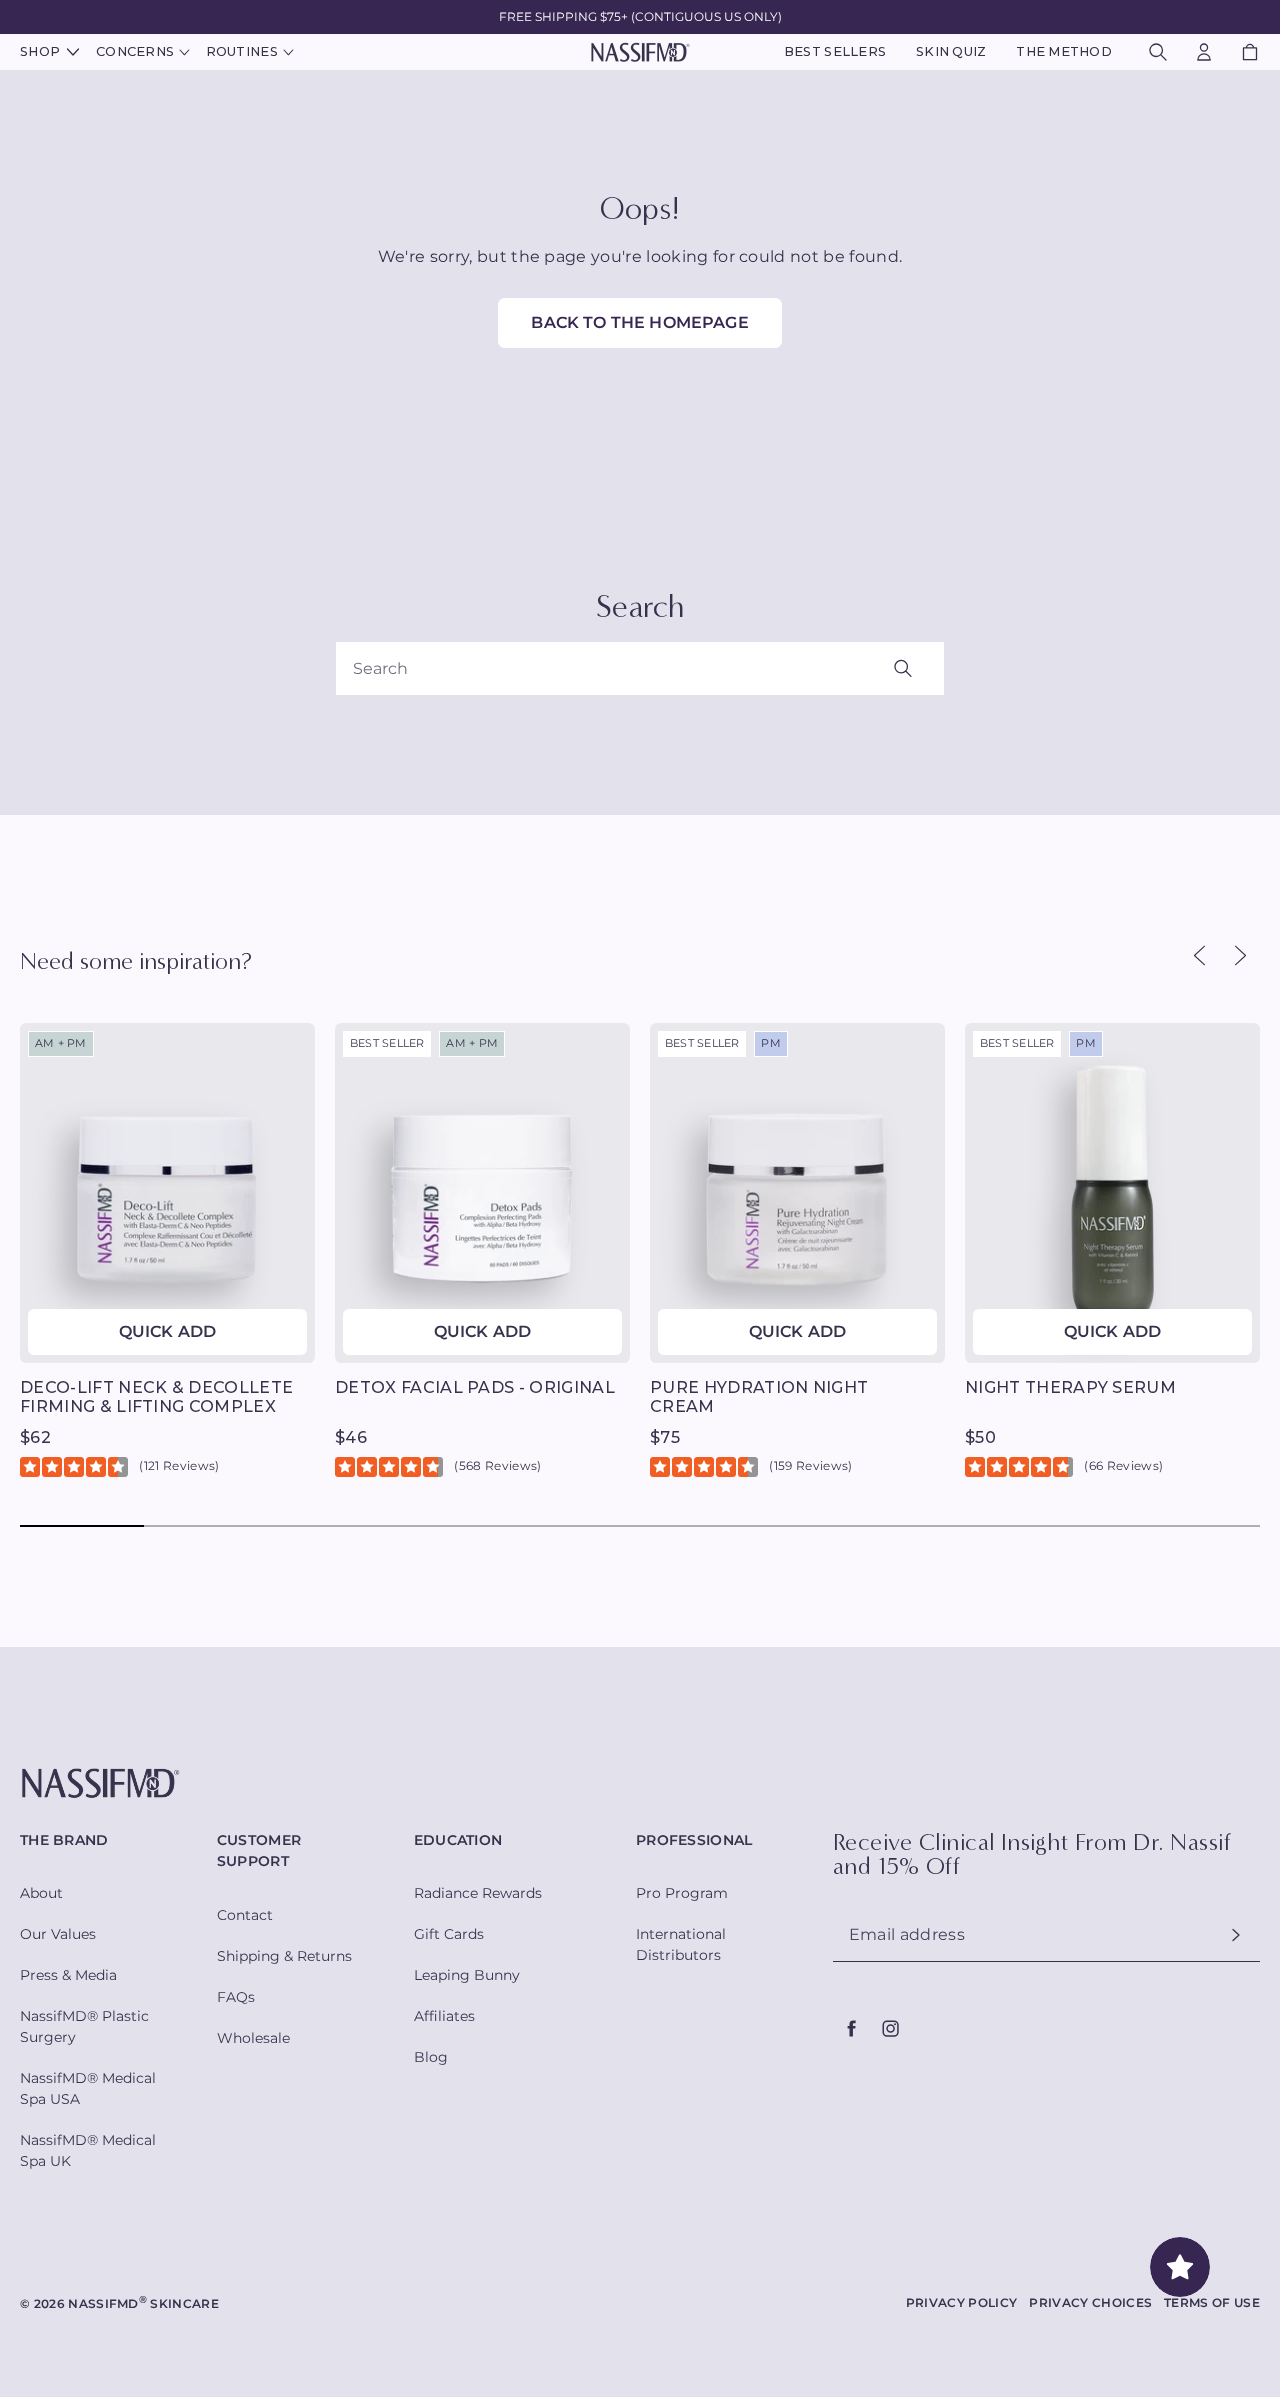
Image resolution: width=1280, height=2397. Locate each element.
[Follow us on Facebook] (852, 2029)
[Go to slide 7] (826, 1526)
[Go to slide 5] (578, 1526)
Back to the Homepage (639, 322)
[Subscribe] (1236, 1935)
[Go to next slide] (1239, 955)
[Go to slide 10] (1198, 1526)
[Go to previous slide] (1199, 955)
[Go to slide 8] (950, 1526)
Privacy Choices (1090, 2302)
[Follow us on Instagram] (890, 2029)
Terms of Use (1212, 2302)
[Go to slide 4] (454, 1526)
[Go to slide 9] (1074, 1526)
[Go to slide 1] (82, 1526)
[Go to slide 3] (330, 1526)
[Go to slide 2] (206, 1526)
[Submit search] (925, 668)
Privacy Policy (961, 2302)
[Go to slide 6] (702, 1526)
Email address (907, 1935)
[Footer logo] (640, 1783)
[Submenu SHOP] (70, 52)
